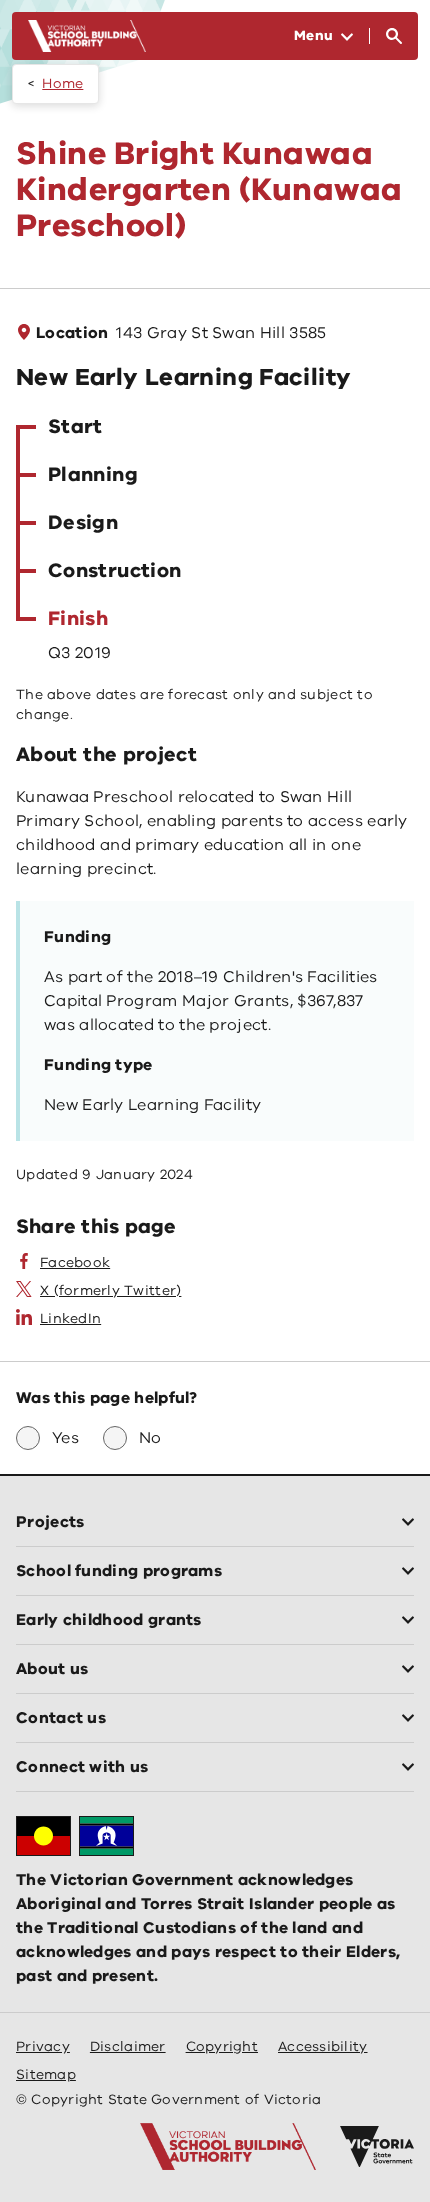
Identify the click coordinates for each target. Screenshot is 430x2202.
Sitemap (46, 2074)
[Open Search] (394, 36)
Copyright (222, 2046)
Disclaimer (128, 2046)
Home (62, 83)
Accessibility (323, 2046)
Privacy (43, 2046)
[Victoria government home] (377, 2147)
